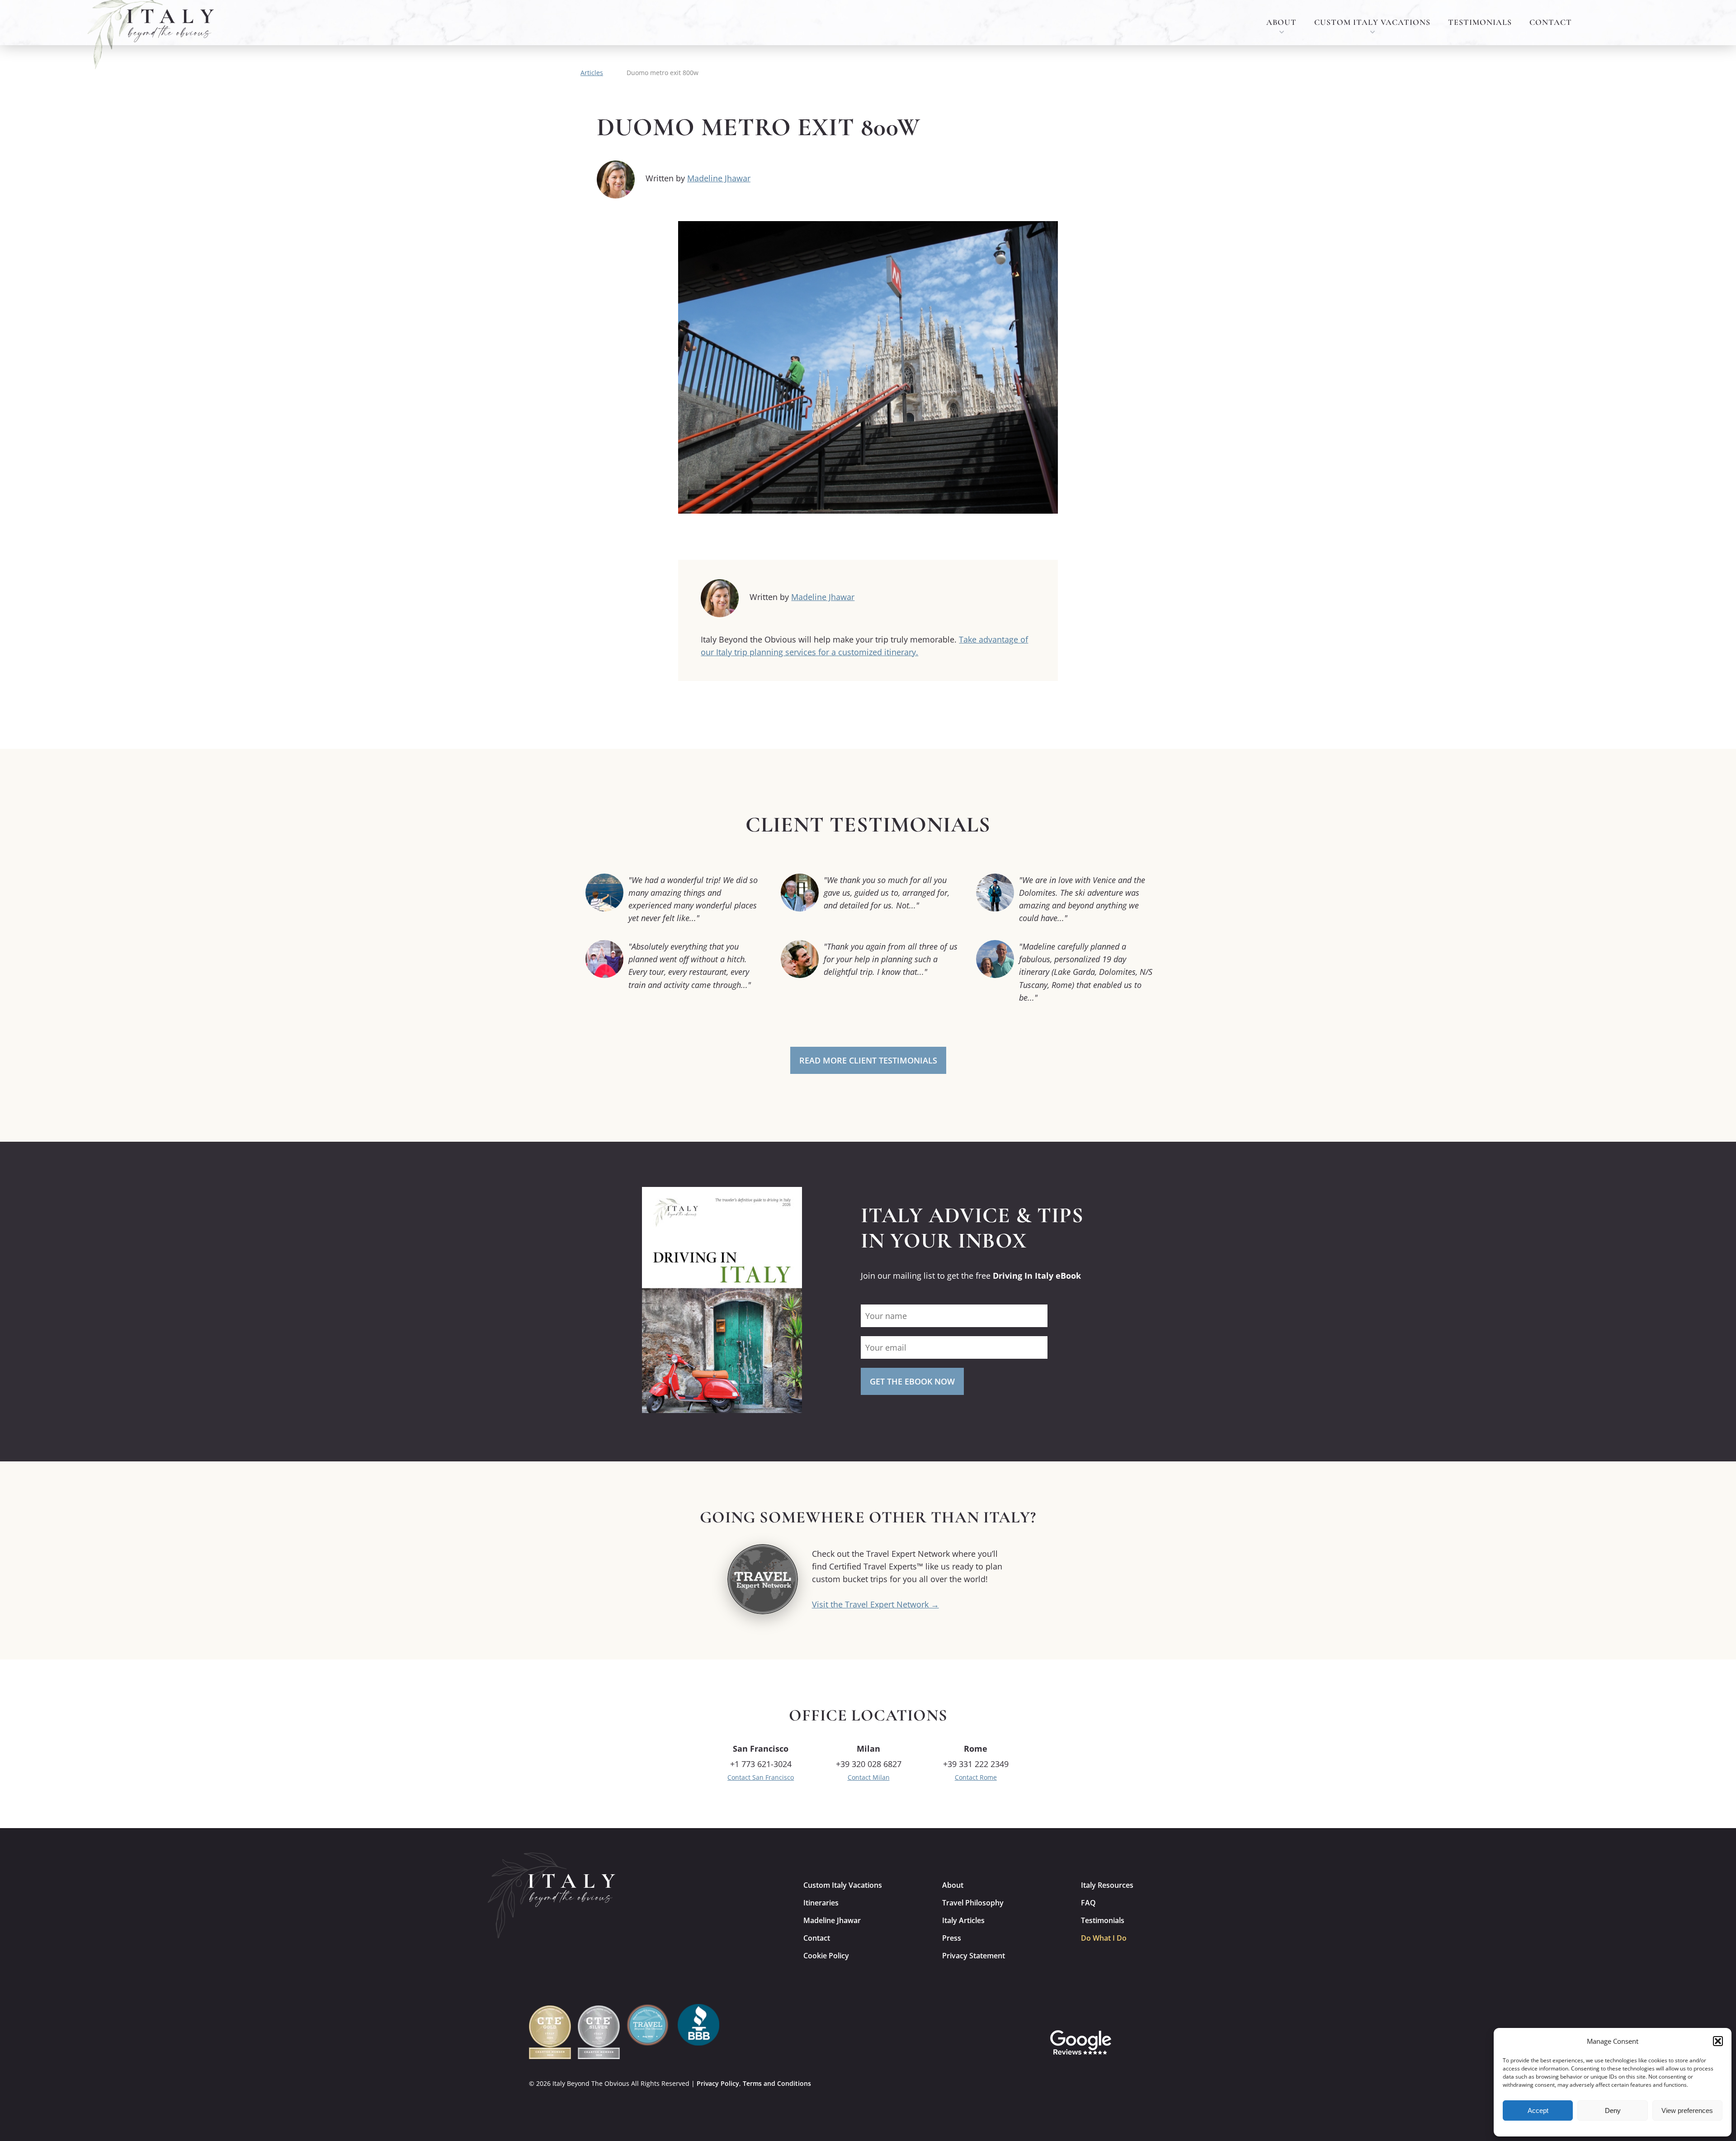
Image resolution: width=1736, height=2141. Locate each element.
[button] (1718, 2041)
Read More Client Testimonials (868, 1060)
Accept (1538, 2110)
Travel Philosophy (973, 1903)
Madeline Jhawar (719, 178)
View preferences (1687, 2110)
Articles (592, 73)
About (1281, 22)
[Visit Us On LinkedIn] (1195, 2042)
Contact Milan (869, 1777)
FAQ (1088, 1903)
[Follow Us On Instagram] (1132, 2042)
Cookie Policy (826, 1956)
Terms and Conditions (777, 2083)
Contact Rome (976, 1777)
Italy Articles (963, 1920)
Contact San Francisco (761, 1777)
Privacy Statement (974, 1956)
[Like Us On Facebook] (1164, 2042)
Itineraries (821, 1903)
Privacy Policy (718, 2083)
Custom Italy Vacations (1372, 22)
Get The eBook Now (912, 1381)
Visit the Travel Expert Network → (875, 1604)
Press (952, 1938)
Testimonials (1480, 22)
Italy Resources (1107, 1885)
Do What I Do (1104, 1938)
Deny (1613, 2110)
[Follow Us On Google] (1081, 2042)
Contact (1551, 22)
